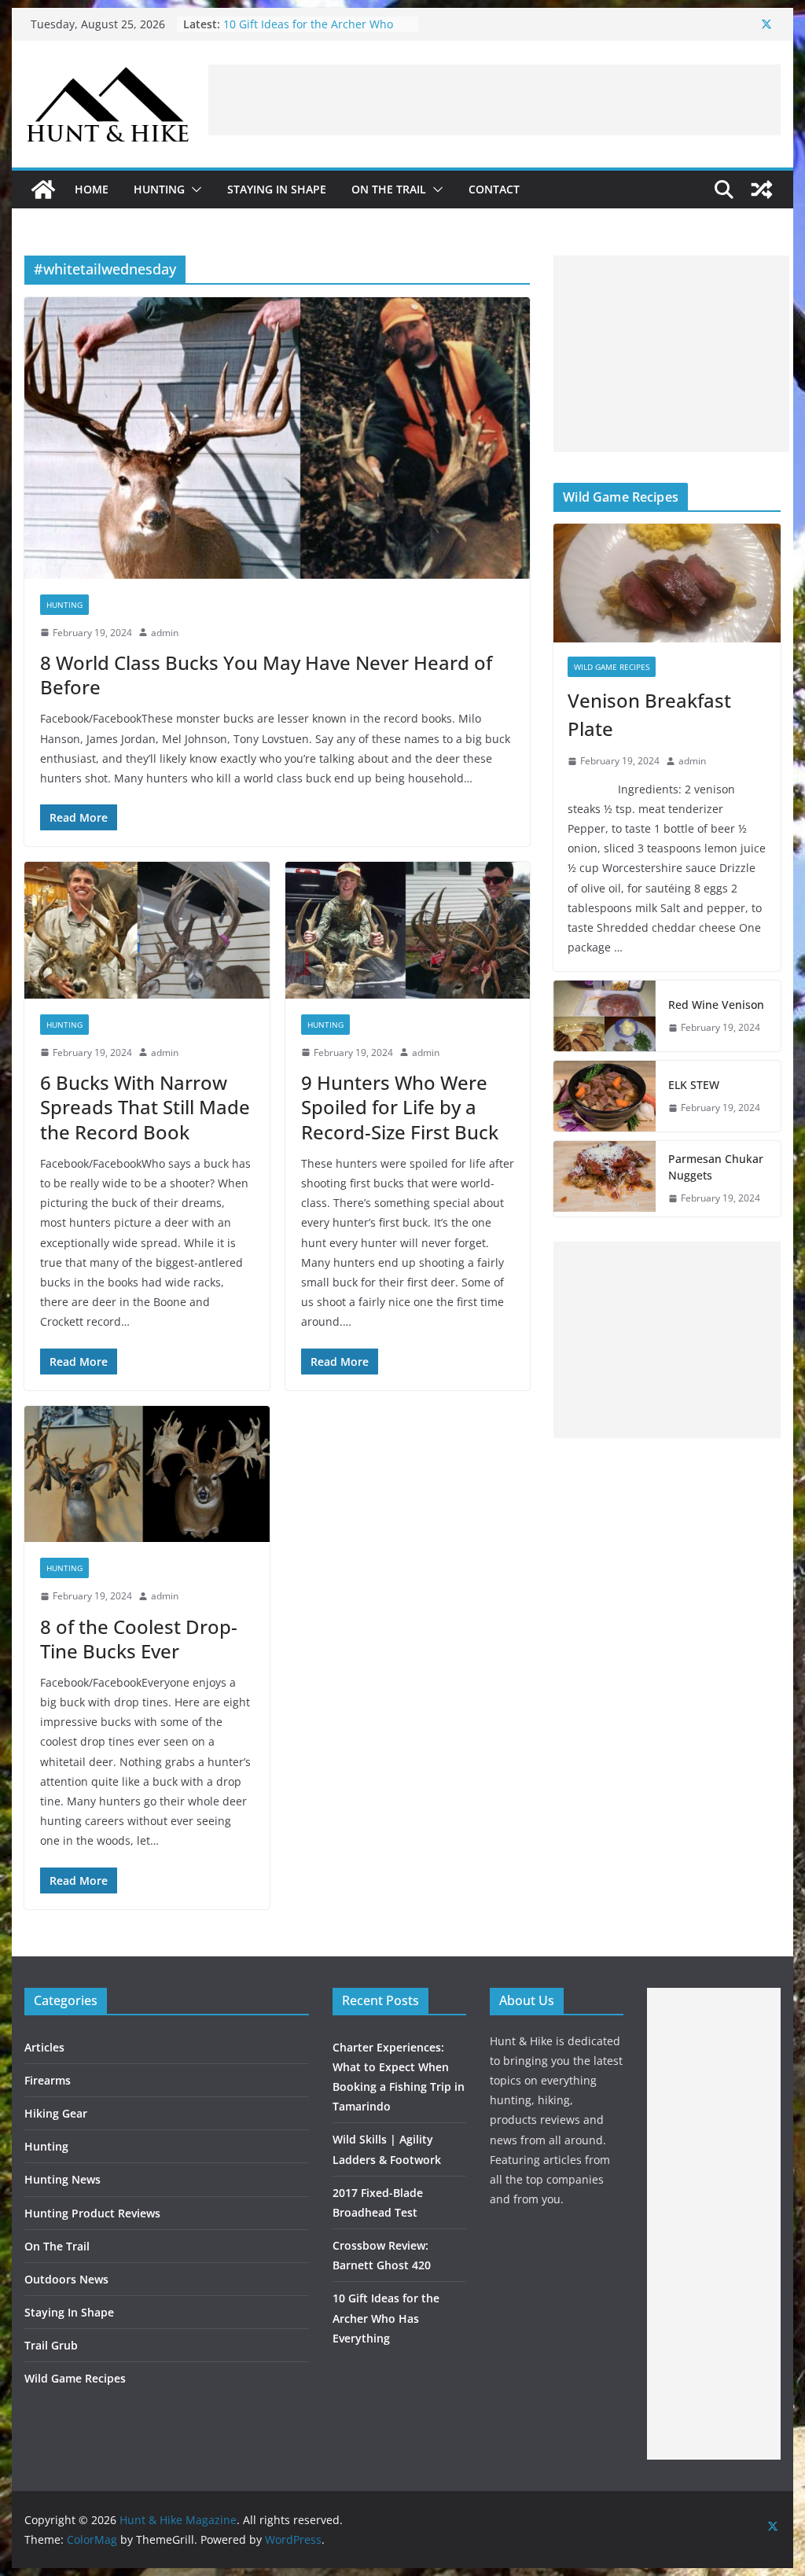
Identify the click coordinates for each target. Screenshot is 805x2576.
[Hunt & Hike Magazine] (43, 190)
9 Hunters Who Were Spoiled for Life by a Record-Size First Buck (400, 1107)
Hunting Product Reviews (92, 2213)
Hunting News (62, 2179)
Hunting (159, 189)
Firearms (48, 2080)
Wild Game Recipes (612, 667)
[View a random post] (762, 190)
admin (165, 633)
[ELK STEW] (605, 1096)
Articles (44, 2047)
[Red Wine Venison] (605, 1016)
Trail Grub (51, 2345)
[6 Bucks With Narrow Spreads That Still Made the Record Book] (147, 930)
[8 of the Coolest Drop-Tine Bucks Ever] (147, 1474)
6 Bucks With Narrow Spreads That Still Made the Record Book (145, 1107)
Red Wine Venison (716, 1005)
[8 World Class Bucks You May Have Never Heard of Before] (277, 438)
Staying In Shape (277, 189)
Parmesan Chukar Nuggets (716, 1167)
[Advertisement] (494, 100)
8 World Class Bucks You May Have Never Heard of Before (266, 675)
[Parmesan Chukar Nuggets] (605, 1179)
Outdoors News (66, 2279)
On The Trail (389, 189)
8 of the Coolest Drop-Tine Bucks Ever (139, 1639)
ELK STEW (694, 1085)
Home (92, 189)
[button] (193, 190)
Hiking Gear (56, 2113)
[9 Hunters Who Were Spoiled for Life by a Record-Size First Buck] (408, 930)
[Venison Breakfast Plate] (667, 583)
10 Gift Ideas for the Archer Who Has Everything (386, 2318)
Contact (494, 189)
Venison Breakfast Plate (649, 714)
